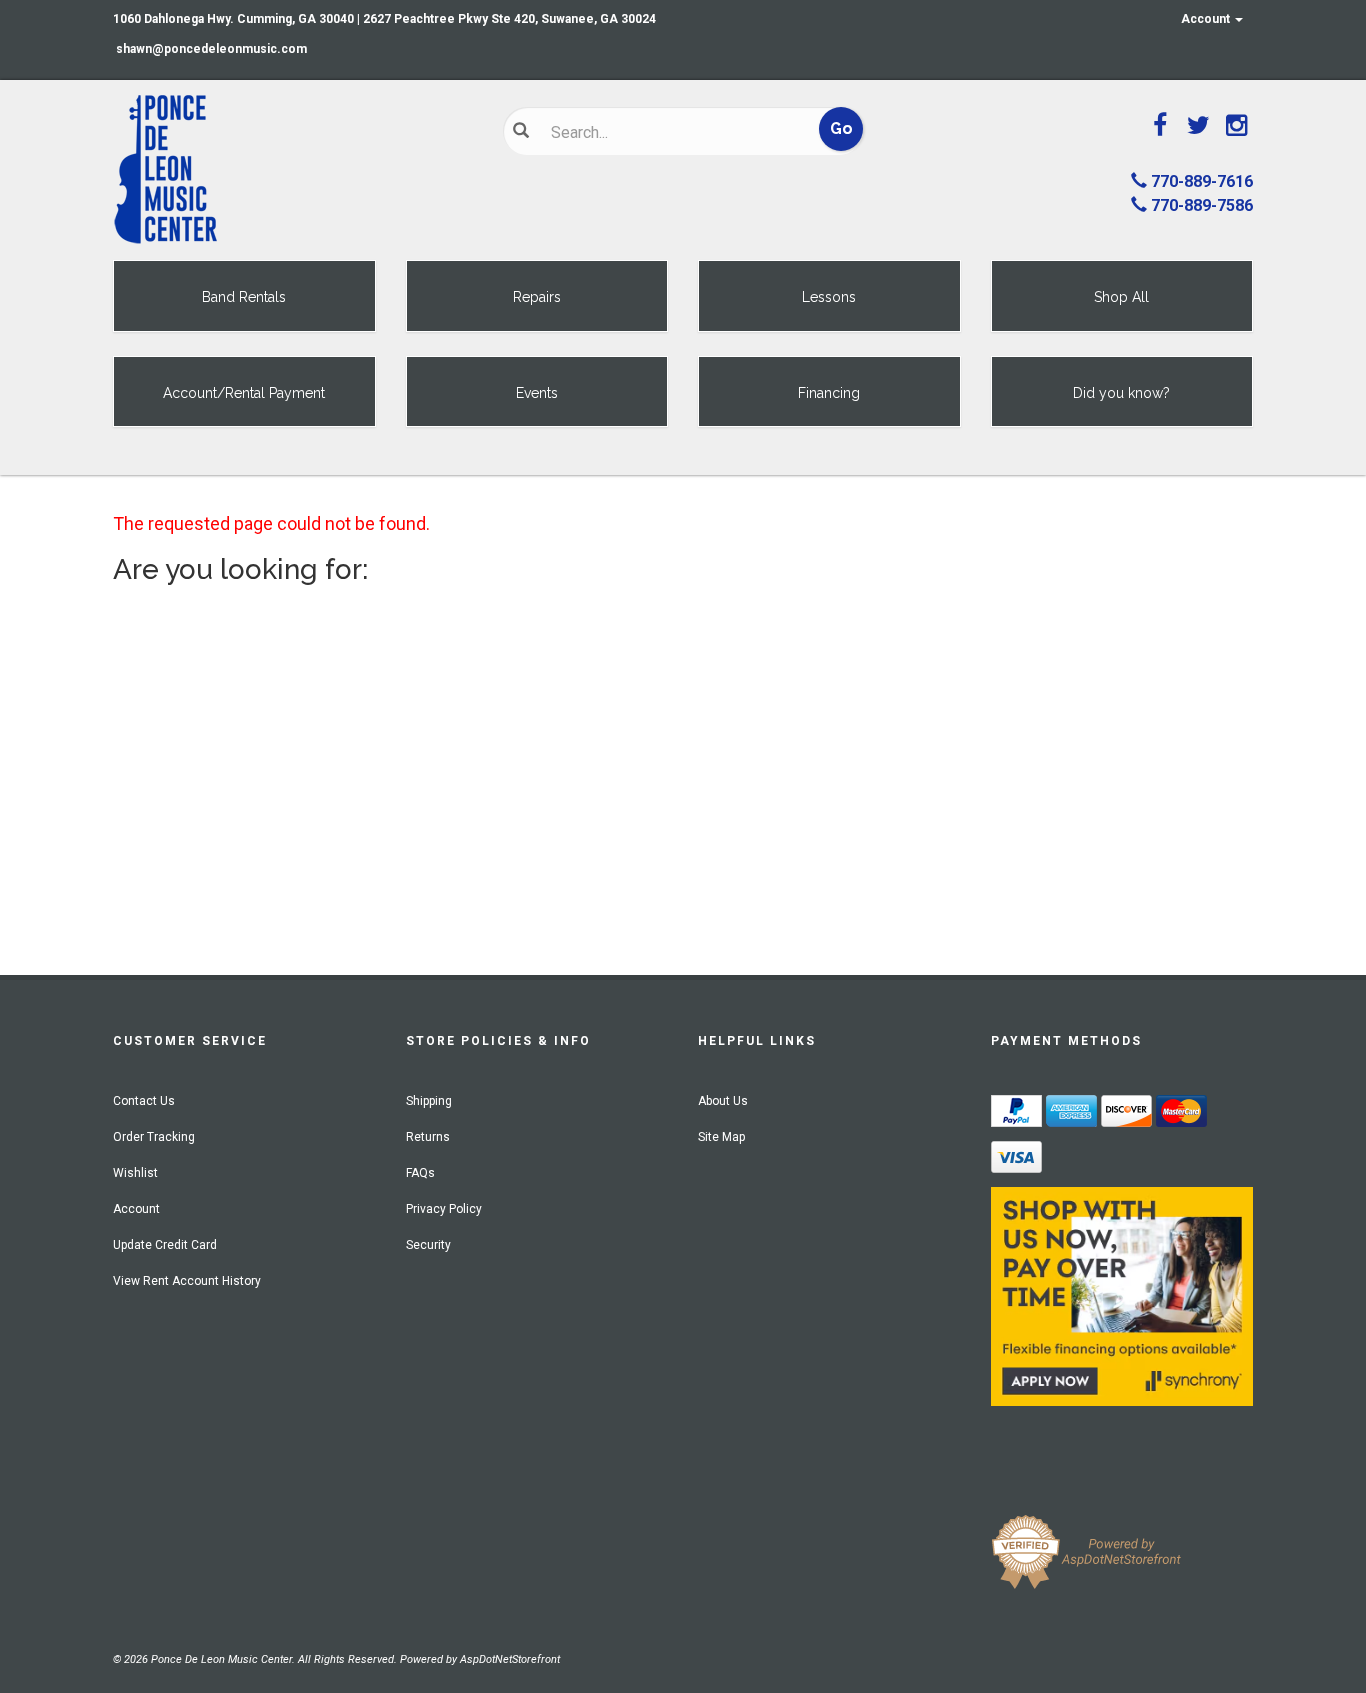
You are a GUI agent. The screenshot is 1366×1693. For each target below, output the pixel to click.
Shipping (429, 1101)
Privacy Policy (444, 1209)
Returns (428, 1137)
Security (428, 1245)
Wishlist (135, 1173)
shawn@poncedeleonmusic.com (211, 49)
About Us (723, 1101)
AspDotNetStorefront (510, 1659)
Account (1207, 19)
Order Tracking (154, 1137)
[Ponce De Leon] (293, 170)
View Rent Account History (187, 1281)
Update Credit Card (165, 1245)
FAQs (420, 1173)
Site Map (721, 1137)
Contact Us (144, 1101)
